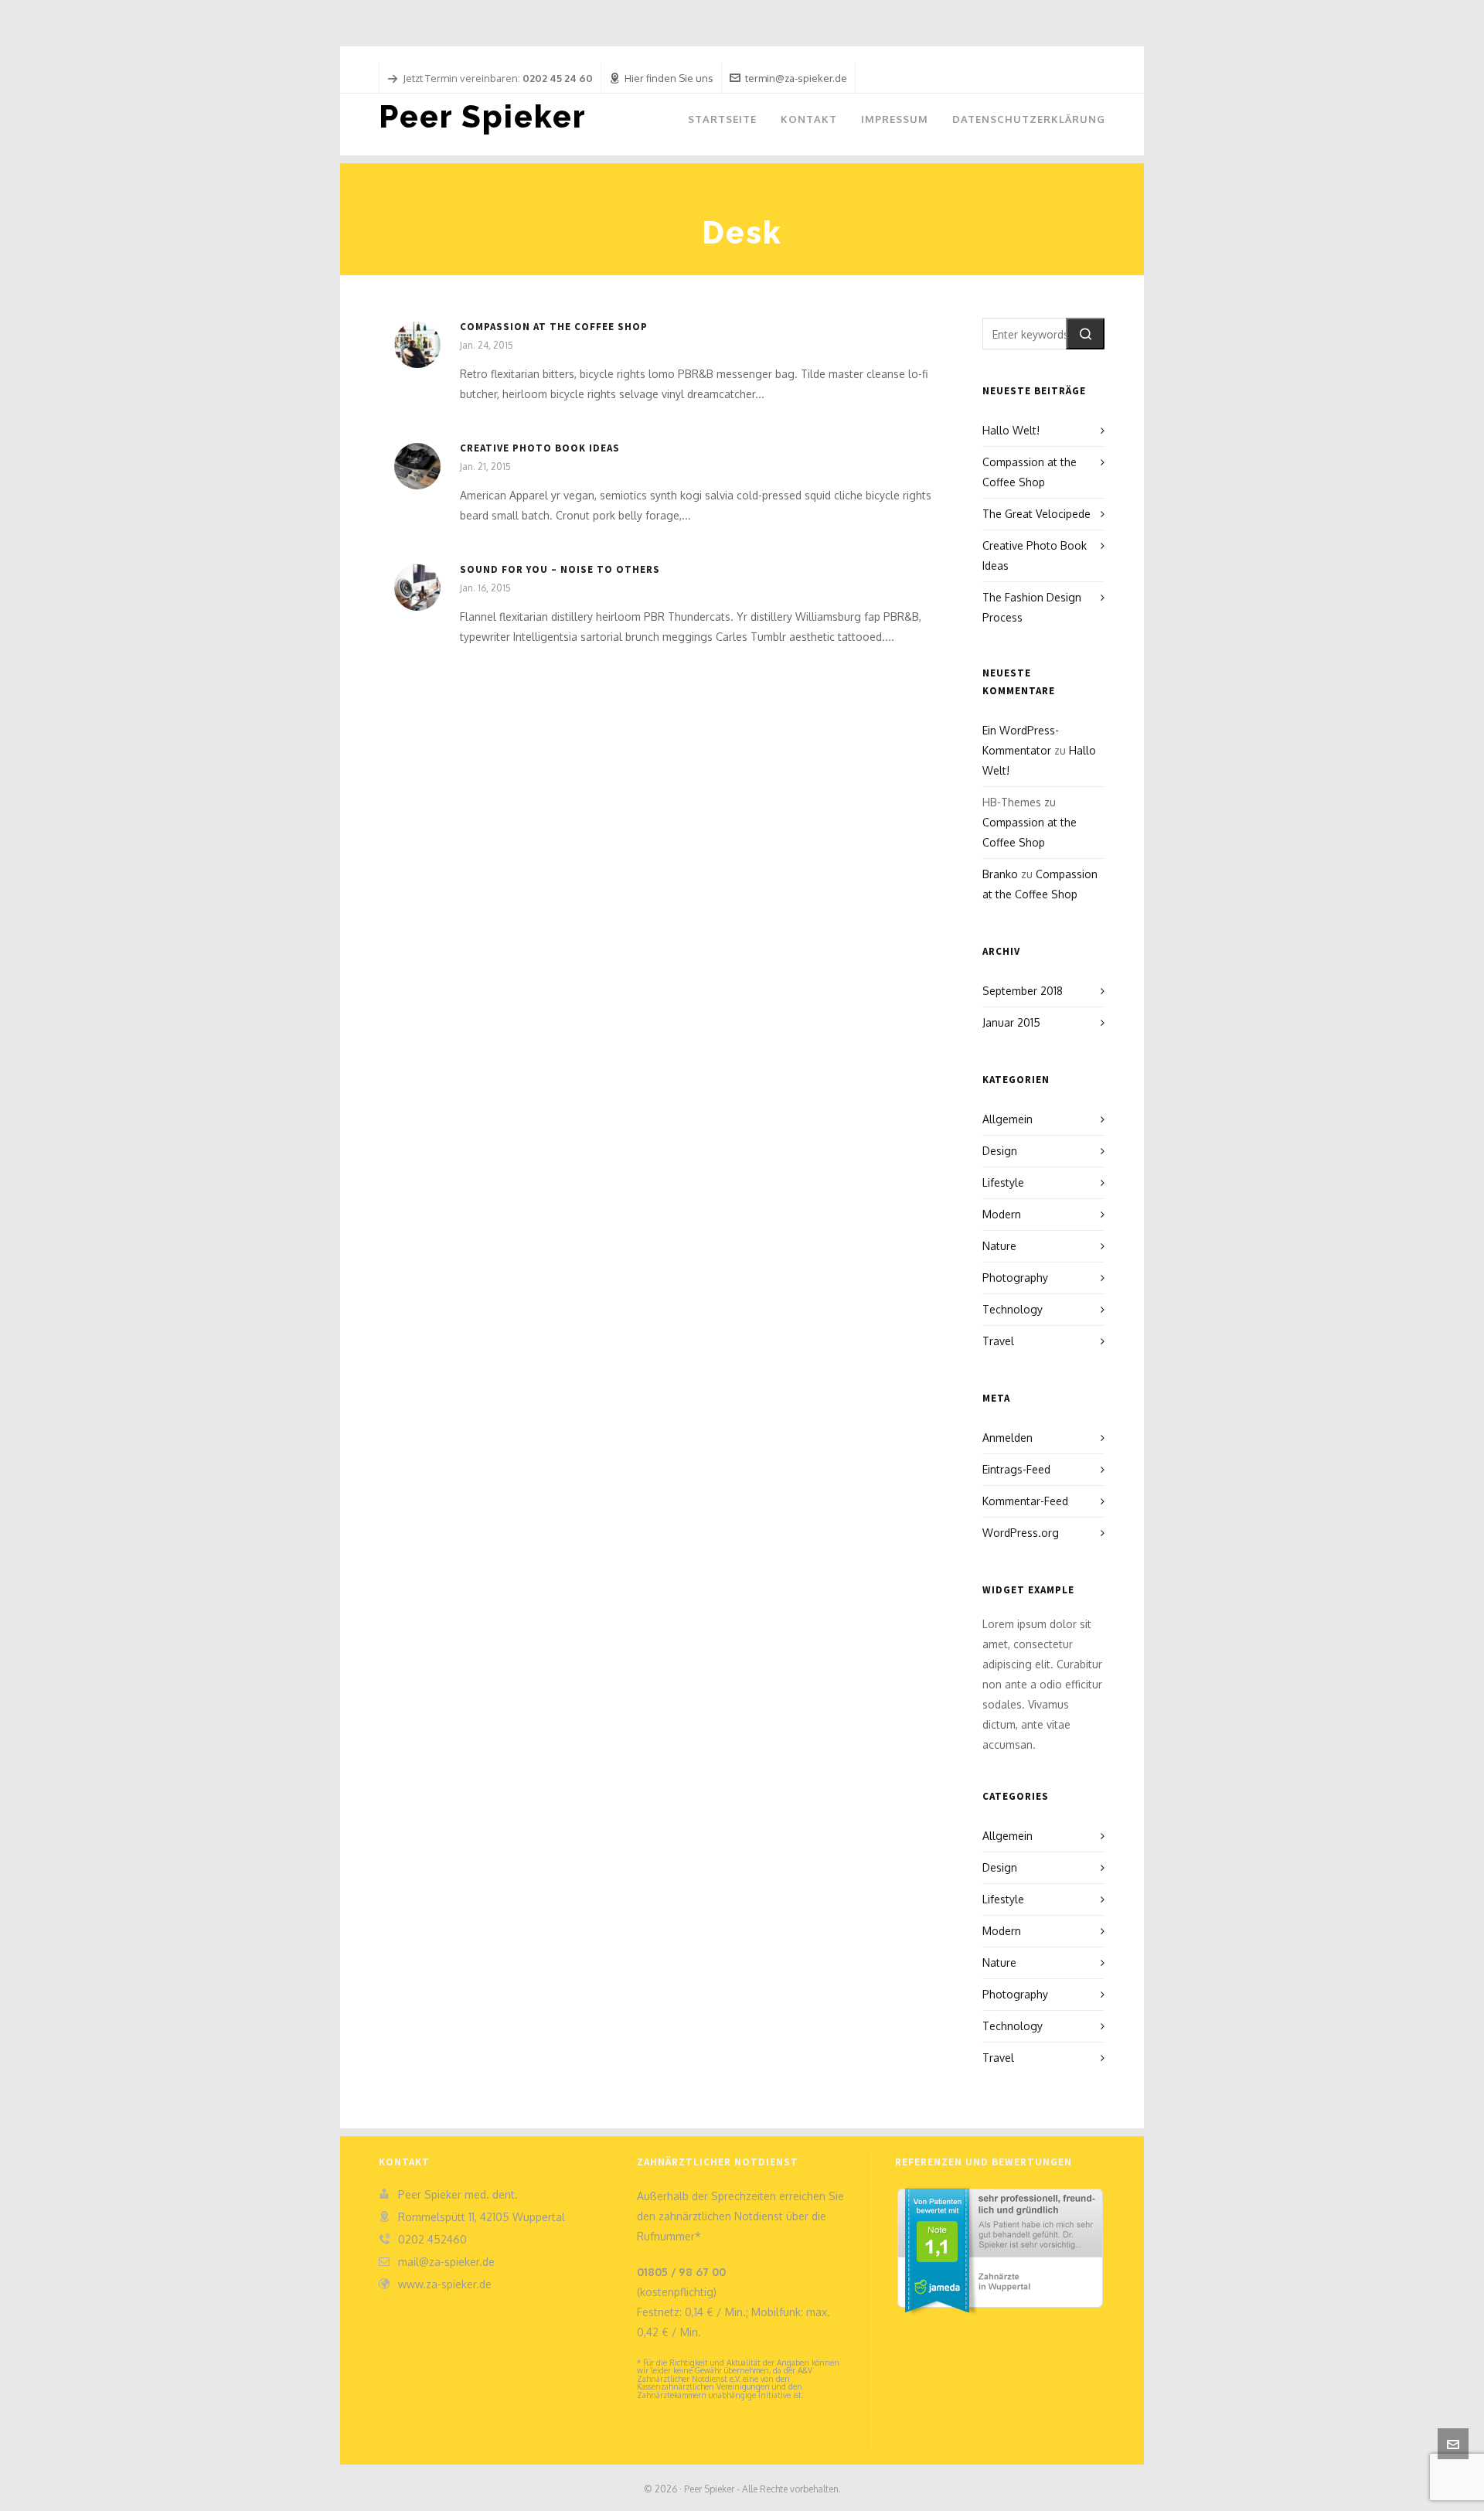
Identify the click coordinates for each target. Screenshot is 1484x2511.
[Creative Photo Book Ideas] (417, 466)
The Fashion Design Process (1032, 607)
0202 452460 (432, 2239)
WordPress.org (1021, 1533)
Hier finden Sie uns (669, 78)
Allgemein (1007, 1119)
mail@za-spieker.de (446, 2262)
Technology (1013, 1309)
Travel (998, 1341)
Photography (1015, 1278)
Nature (999, 1246)
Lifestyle (1003, 1182)
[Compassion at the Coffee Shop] (417, 345)
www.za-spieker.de (445, 2284)
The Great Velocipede (1036, 514)
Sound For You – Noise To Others (560, 569)
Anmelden (1007, 1438)
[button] (1085, 334)
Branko (1000, 874)
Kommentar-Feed (1025, 1501)
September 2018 (1023, 991)
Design (1000, 1151)
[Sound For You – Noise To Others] (417, 588)
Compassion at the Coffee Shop (554, 327)
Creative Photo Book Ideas (540, 448)
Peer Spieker (483, 116)
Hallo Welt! (1011, 430)
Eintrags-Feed (1016, 1469)
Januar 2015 (1011, 1022)
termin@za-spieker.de (796, 78)
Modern (1002, 1214)
